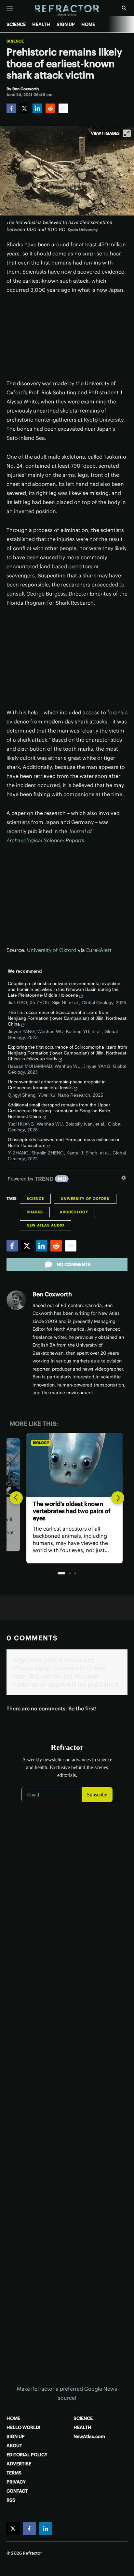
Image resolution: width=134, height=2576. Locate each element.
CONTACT (17, 2491)
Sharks (35, 1212)
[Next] (118, 1498)
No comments (74, 1264)
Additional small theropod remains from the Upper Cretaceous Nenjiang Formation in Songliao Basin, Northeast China (60, 1111)
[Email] (63, 108)
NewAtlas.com (89, 2436)
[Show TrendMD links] (124, 1178)
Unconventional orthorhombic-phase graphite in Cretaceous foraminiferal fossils (57, 1085)
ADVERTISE (19, 2464)
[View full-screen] (127, 133)
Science (15, 41)
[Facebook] (11, 108)
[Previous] (16, 1498)
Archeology (74, 1212)
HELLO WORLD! (23, 2427)
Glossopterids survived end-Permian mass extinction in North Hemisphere (64, 1142)
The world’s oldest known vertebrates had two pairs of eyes (64, 1511)
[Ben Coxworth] (16, 1300)
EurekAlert (99, 950)
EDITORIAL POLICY (27, 2455)
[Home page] (67, 11)
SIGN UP (66, 24)
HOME (88, 24)
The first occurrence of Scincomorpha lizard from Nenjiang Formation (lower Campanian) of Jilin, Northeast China (67, 1018)
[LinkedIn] (37, 108)
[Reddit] (50, 108)
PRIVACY (16, 2482)
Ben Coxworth (52, 1294)
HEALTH (41, 24)
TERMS (14, 2473)
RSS (11, 2500)
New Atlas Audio (46, 1225)
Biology (33, 1443)
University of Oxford (52, 950)
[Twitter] (24, 108)
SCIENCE (16, 24)
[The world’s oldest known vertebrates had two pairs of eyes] (67, 1465)
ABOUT (14, 2446)
